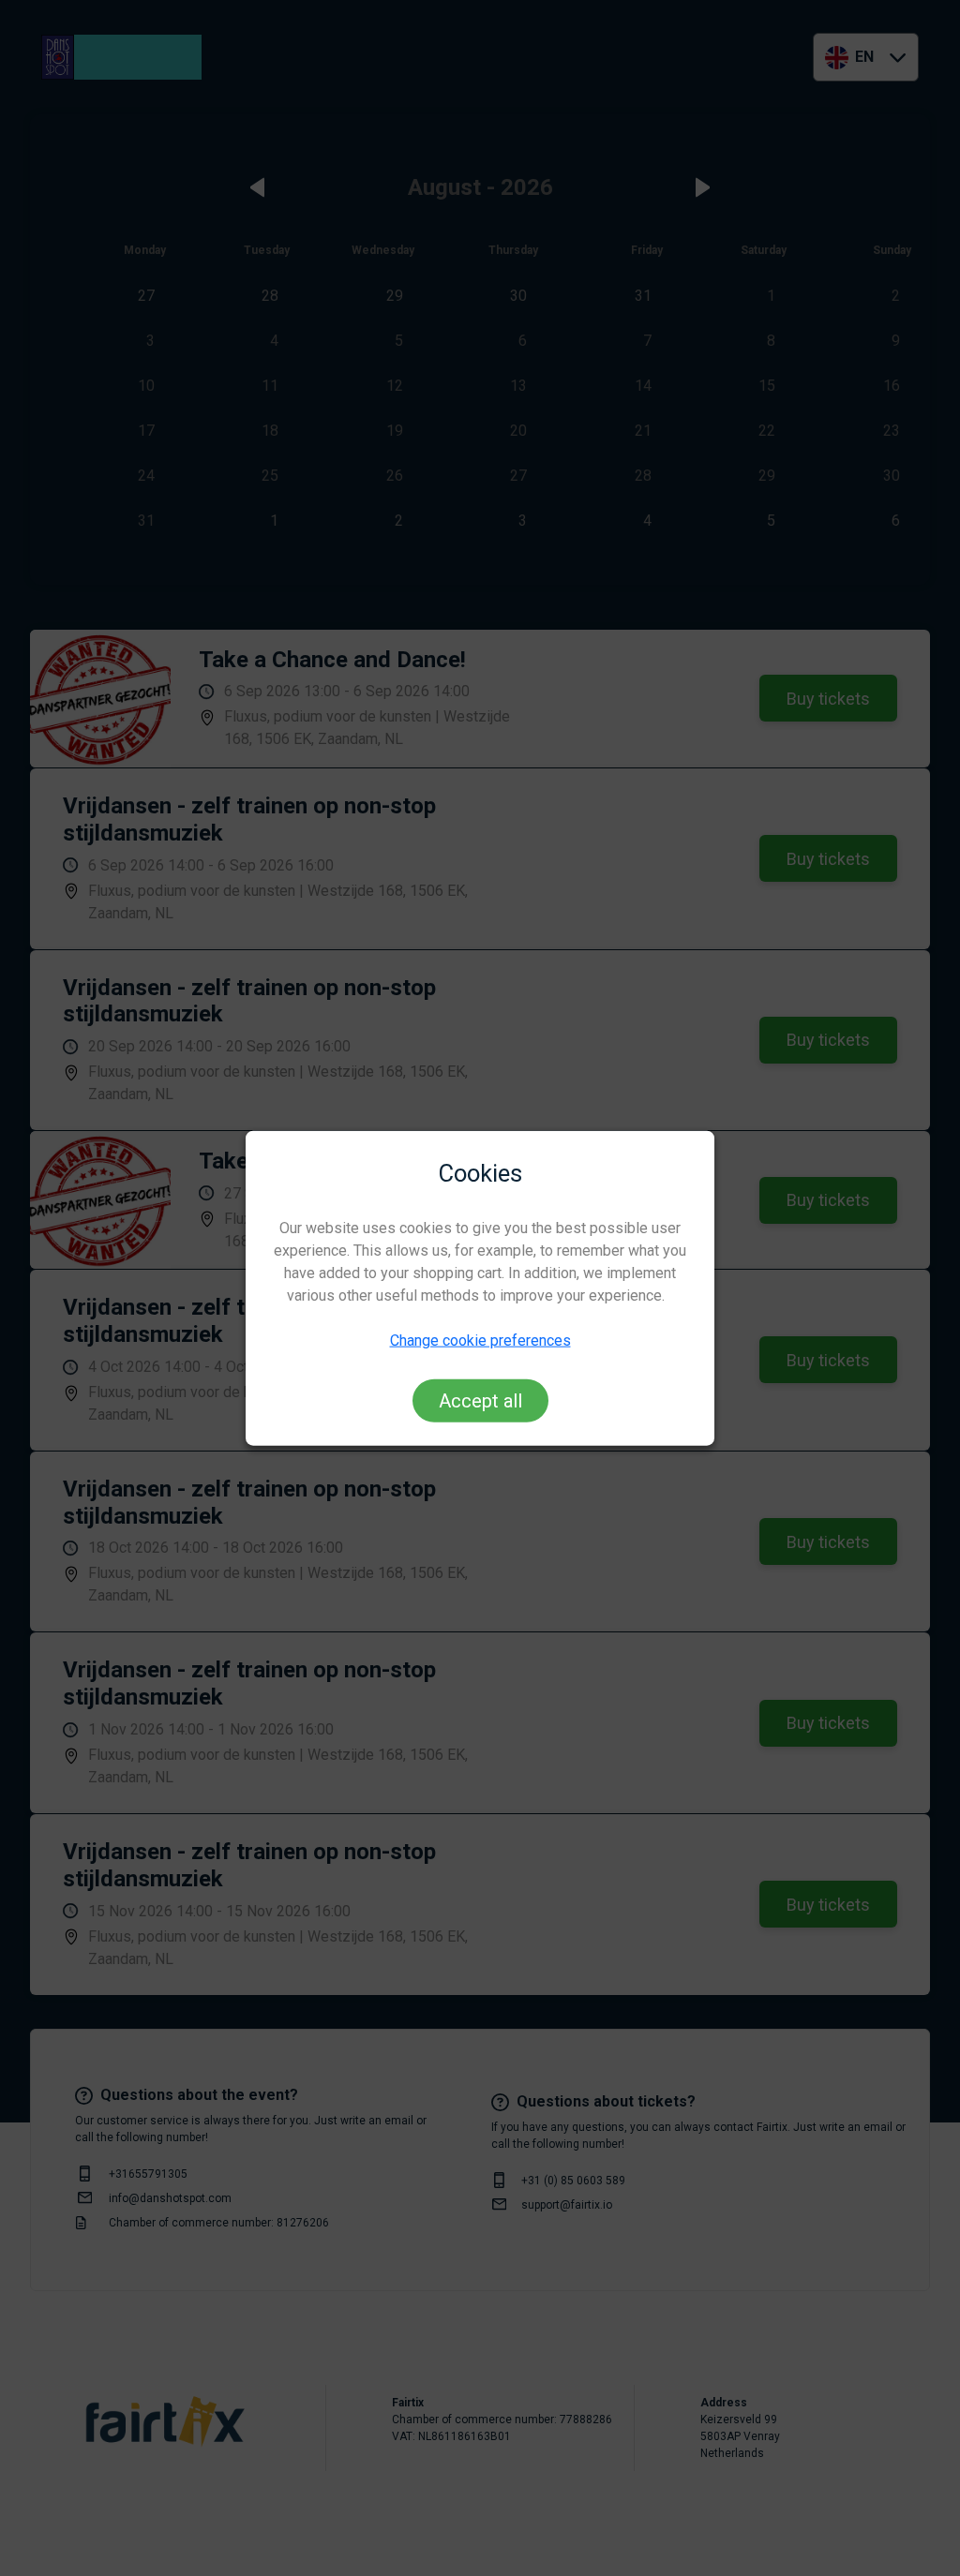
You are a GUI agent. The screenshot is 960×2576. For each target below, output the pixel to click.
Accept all (480, 1401)
